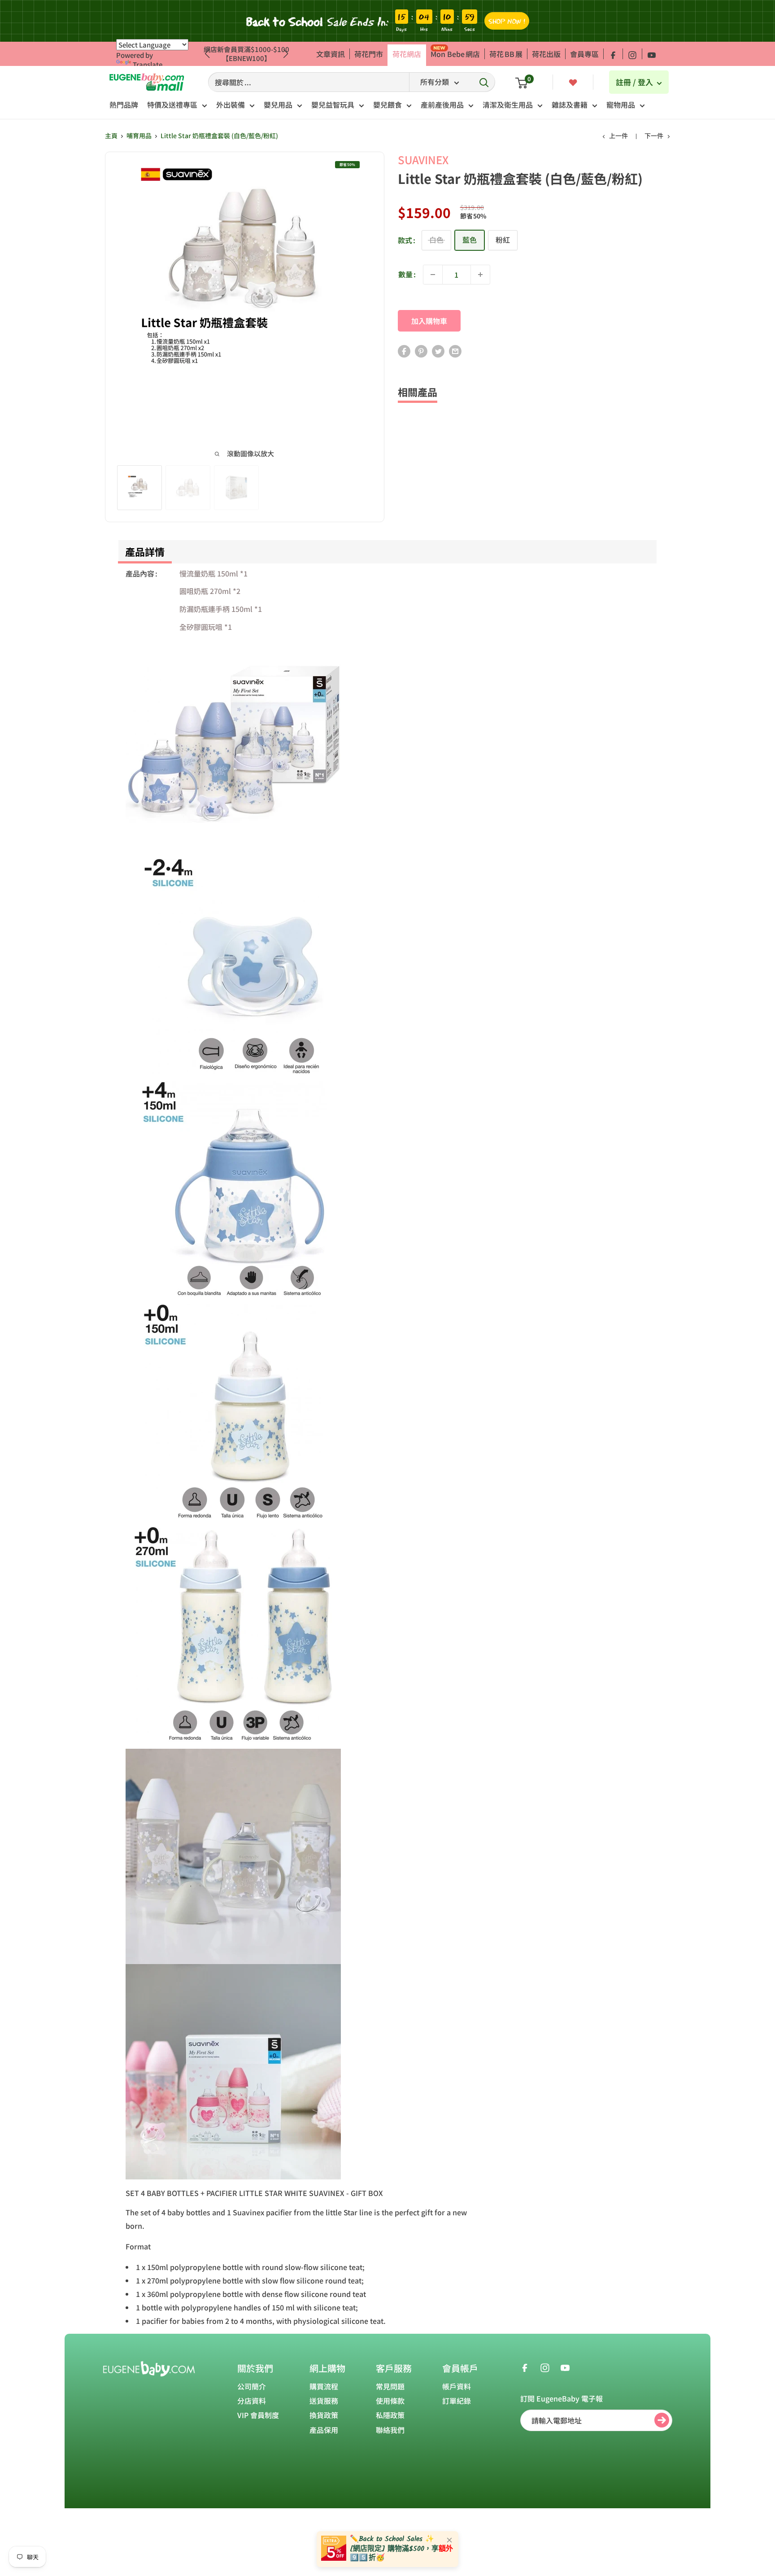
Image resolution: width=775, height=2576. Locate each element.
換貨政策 (324, 2415)
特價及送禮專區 (172, 105)
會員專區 (584, 54)
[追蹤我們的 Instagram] (632, 54)
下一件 (654, 135)
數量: (407, 274)
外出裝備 (231, 105)
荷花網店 (407, 54)
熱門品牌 (124, 105)
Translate (148, 64)
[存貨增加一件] (480, 275)
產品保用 (324, 2430)
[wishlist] (573, 82)
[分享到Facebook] (404, 351)
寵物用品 (621, 105)
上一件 (618, 135)
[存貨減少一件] (433, 275)
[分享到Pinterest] (421, 351)
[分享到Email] (455, 351)
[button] (286, 54)
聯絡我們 (390, 2430)
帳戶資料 (457, 2386)
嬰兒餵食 (387, 105)
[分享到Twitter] (438, 351)
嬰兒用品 (278, 105)
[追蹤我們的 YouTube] (652, 54)
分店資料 (252, 2401)
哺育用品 (139, 135)
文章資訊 (331, 54)
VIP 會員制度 (258, 2415)
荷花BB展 (506, 54)
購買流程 (324, 2386)
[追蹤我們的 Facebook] (613, 54)
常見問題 (390, 2386)
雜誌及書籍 (570, 105)
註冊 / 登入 (635, 82)
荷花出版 (546, 54)
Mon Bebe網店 (455, 54)
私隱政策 (390, 2415)
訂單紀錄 (457, 2401)
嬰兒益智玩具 (333, 105)
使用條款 (390, 2401)
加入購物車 (429, 321)
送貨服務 (324, 2401)
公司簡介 (252, 2386)
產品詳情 (145, 551)
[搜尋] (484, 82)
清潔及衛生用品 (508, 105)
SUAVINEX (423, 159)
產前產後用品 (442, 105)
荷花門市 (369, 54)
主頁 (111, 135)
